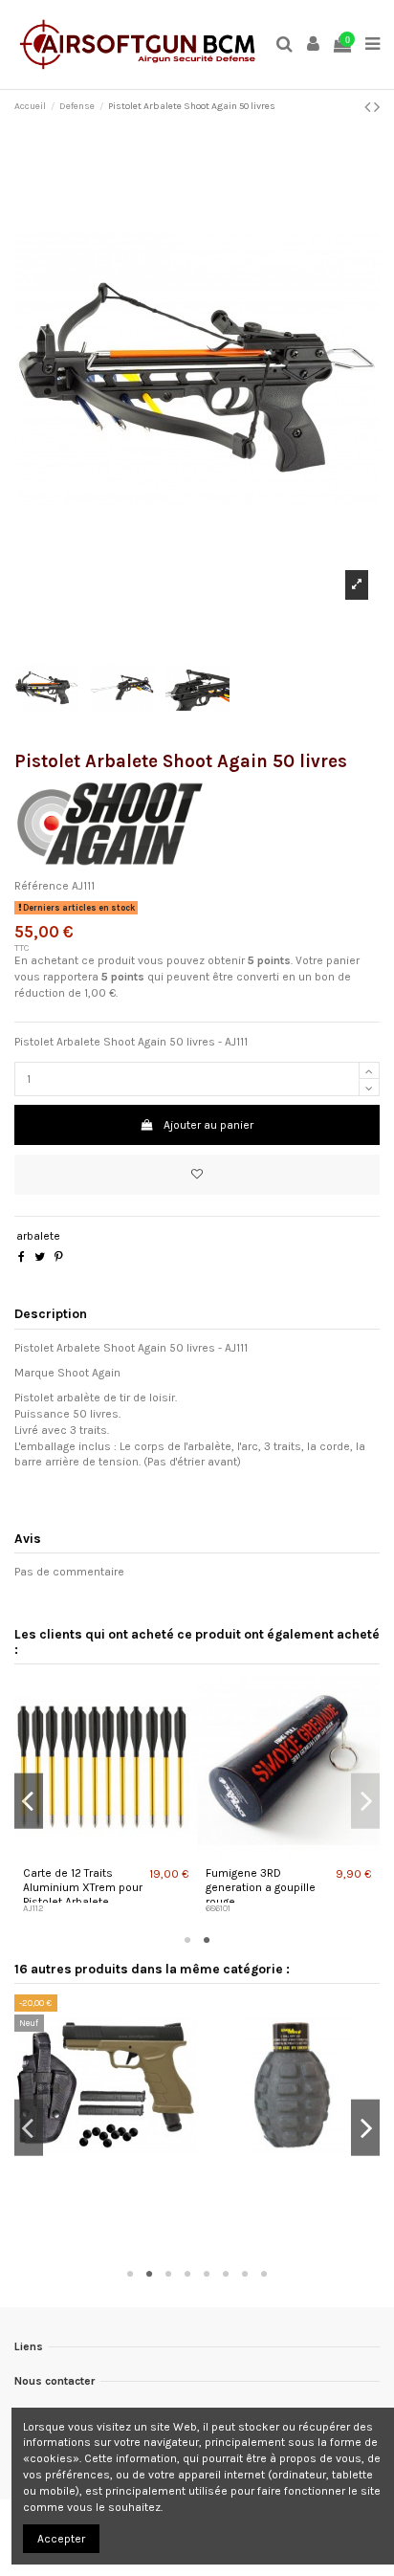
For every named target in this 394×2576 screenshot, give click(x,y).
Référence (42, 886)
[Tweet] (40, 1257)
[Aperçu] (108, 1852)
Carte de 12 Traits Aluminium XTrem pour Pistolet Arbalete (83, 1887)
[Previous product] (369, 107)
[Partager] (22, 1257)
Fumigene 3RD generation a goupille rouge (261, 1887)
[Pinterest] (59, 1257)
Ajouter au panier (208, 1125)
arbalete (38, 1236)
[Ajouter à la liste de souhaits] (197, 1175)
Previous (29, 1801)
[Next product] (377, 107)
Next (365, 1801)
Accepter (61, 2539)
